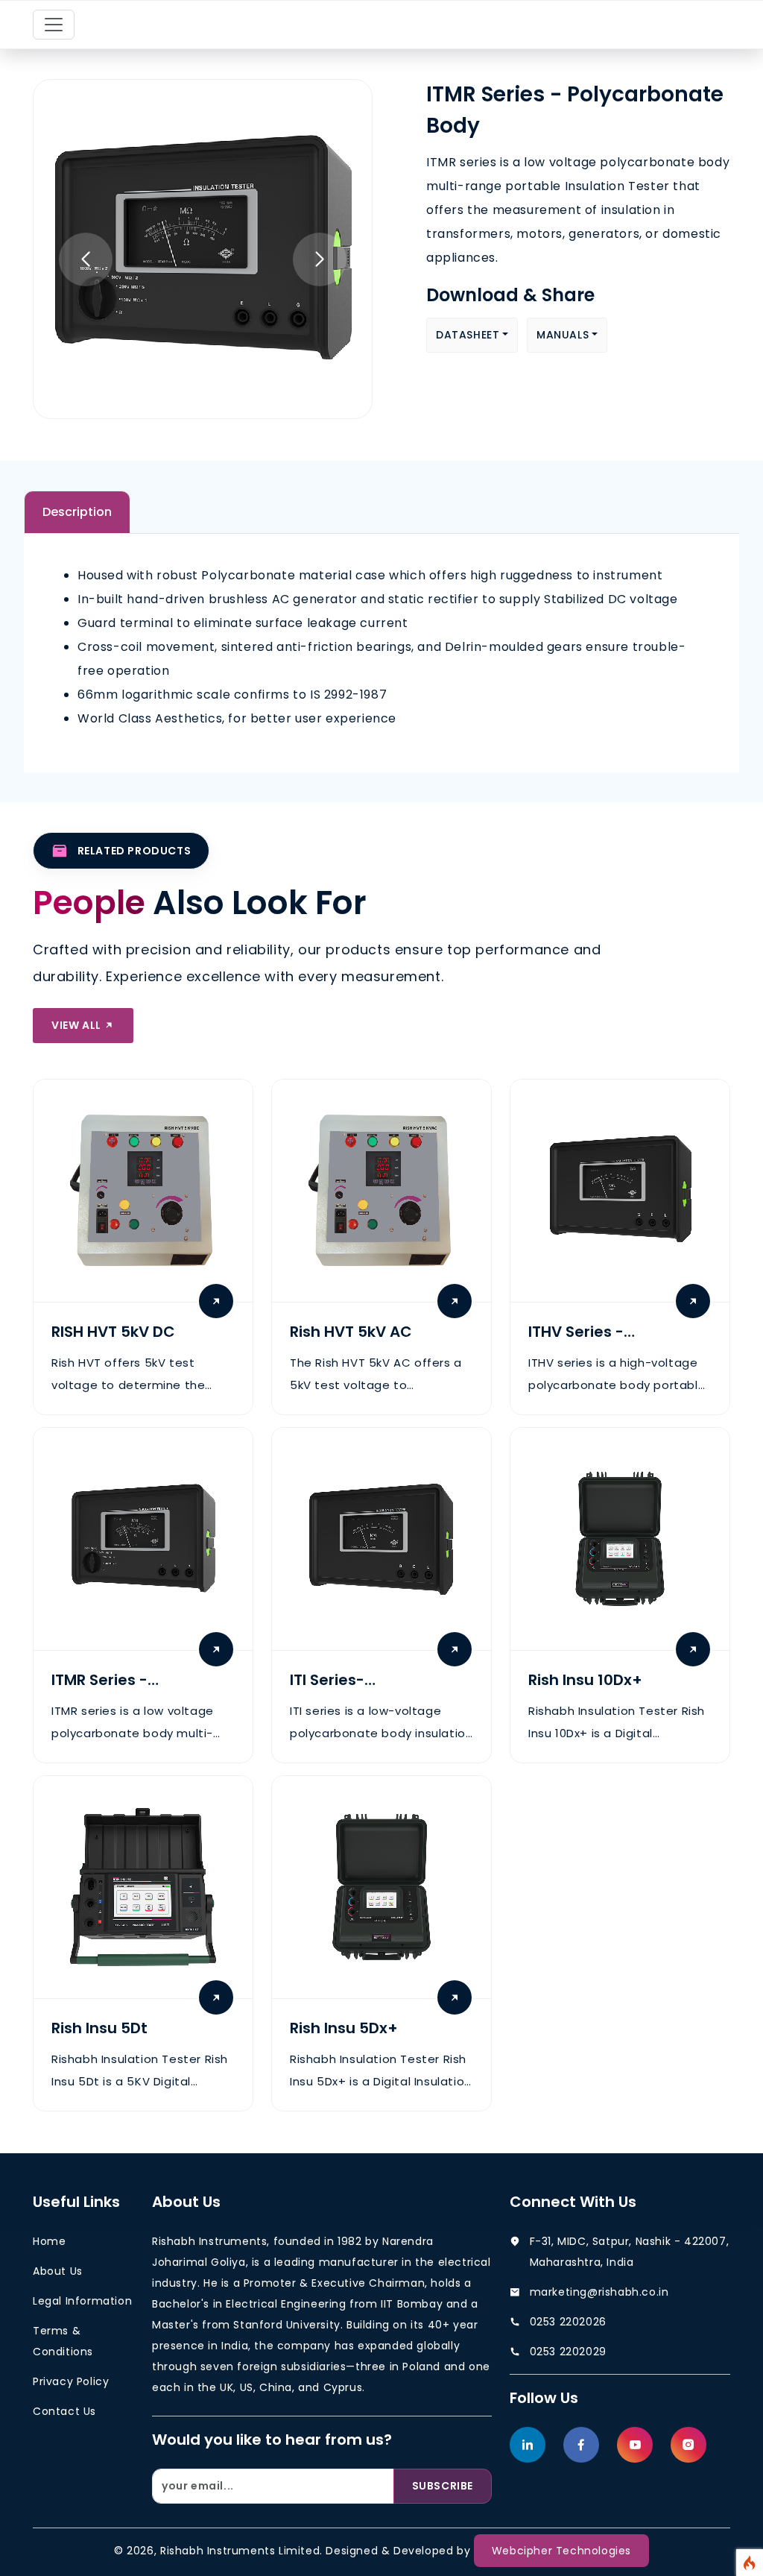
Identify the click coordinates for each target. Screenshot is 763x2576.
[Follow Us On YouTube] (635, 2445)
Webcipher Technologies (561, 2551)
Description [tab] (77, 512)
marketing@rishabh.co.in (599, 2292)
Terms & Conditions (63, 2341)
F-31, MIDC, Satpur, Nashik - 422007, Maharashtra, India (630, 2252)
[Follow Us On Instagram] (688, 2445)
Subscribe (443, 2486)
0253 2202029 (568, 2352)
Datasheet (468, 335)
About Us (58, 2271)
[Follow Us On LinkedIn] (528, 2445)
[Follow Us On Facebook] (581, 2445)
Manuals (563, 335)
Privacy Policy (71, 2381)
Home (49, 2241)
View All (77, 1025)
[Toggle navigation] (54, 25)
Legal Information (82, 2301)
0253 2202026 (568, 2322)
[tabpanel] (381, 647)
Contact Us (64, 2411)
